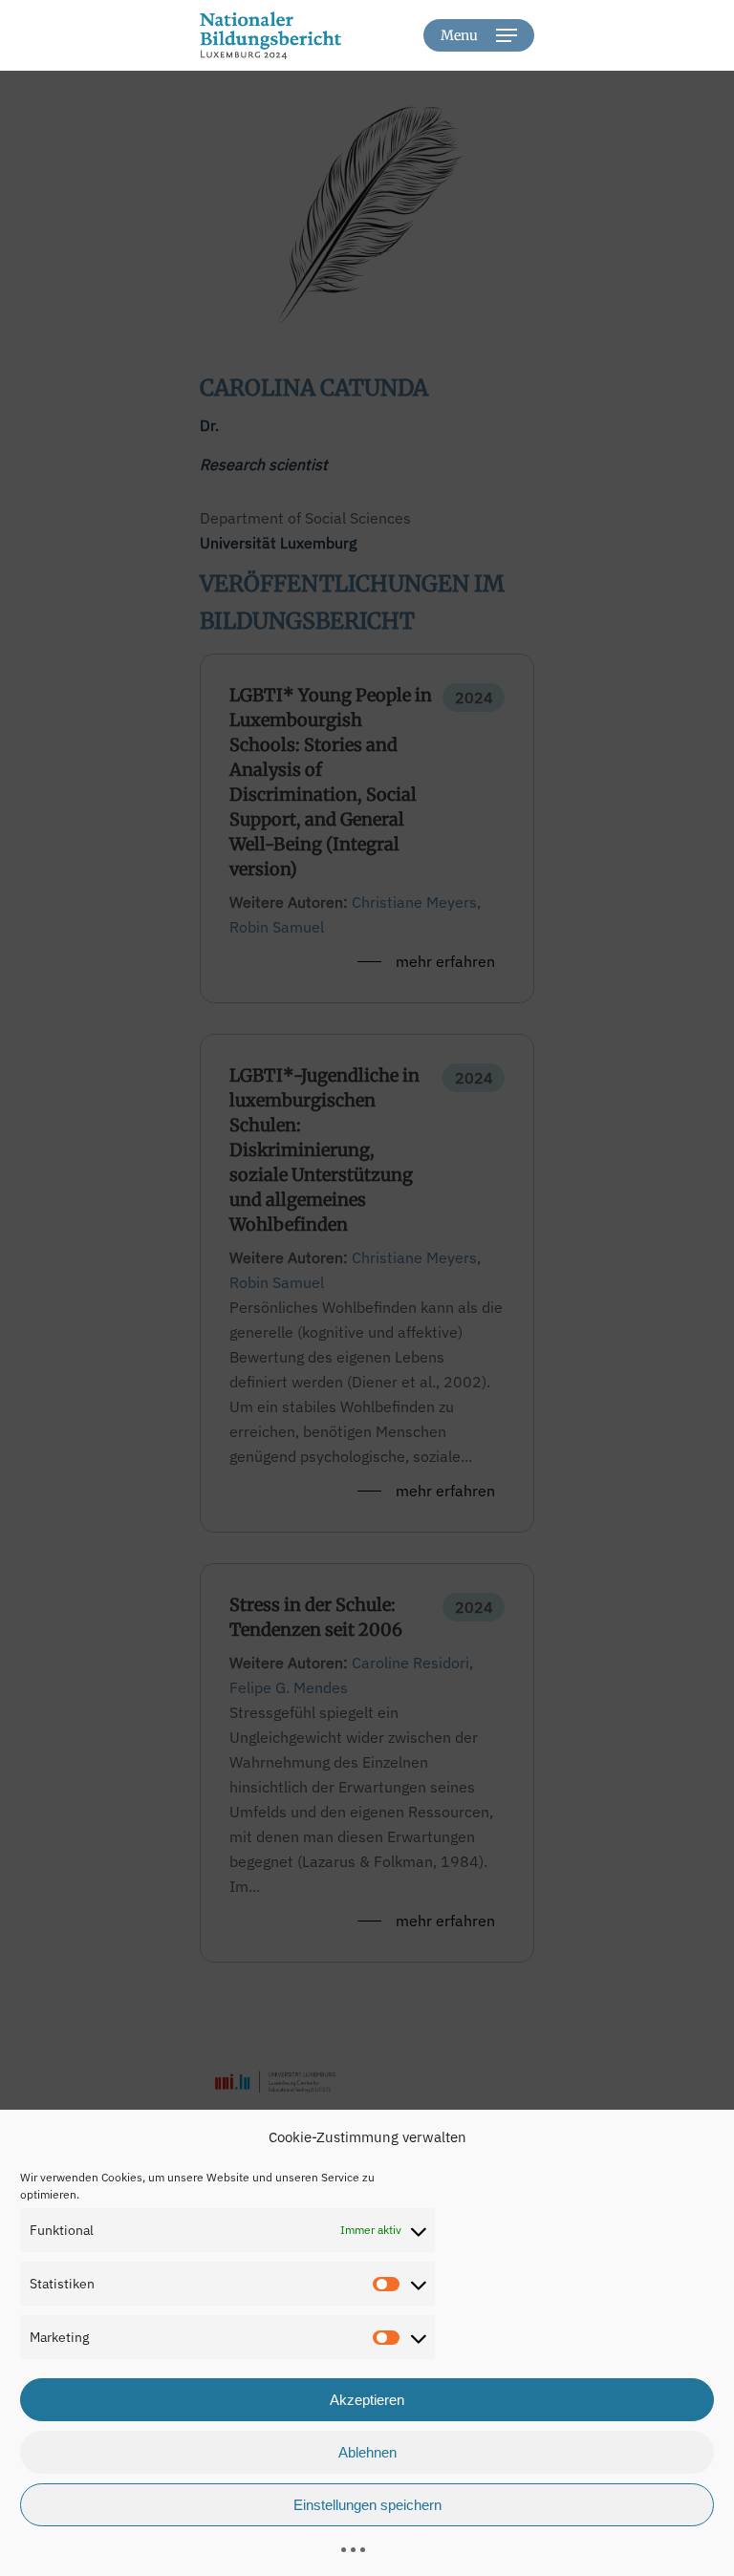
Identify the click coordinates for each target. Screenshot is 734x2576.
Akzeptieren (367, 2400)
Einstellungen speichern (367, 2505)
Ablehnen (367, 2452)
